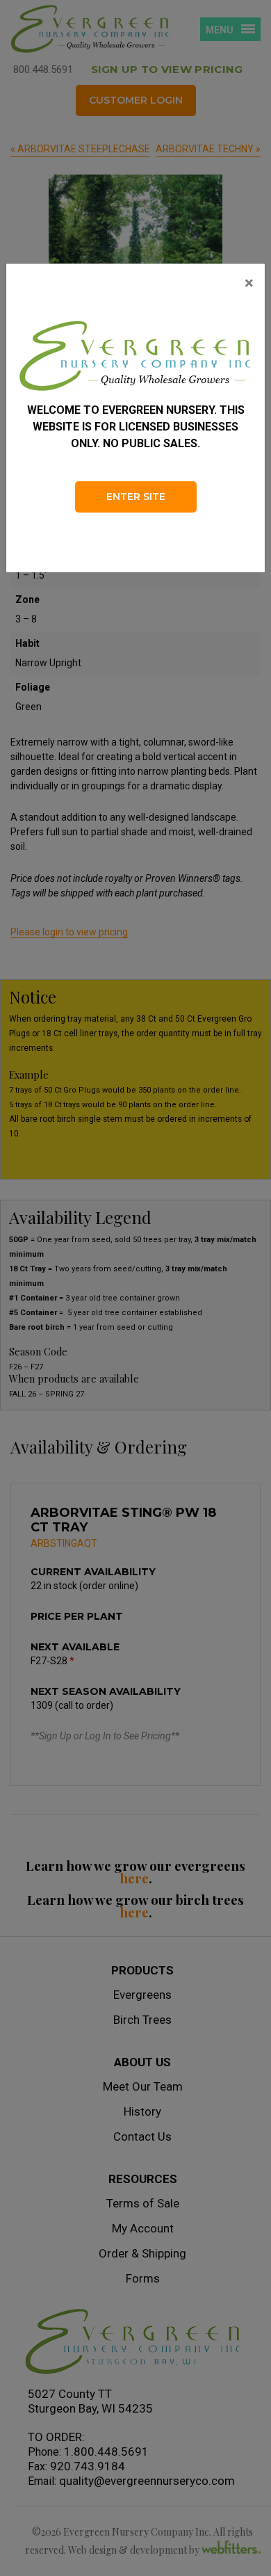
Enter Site (136, 497)
